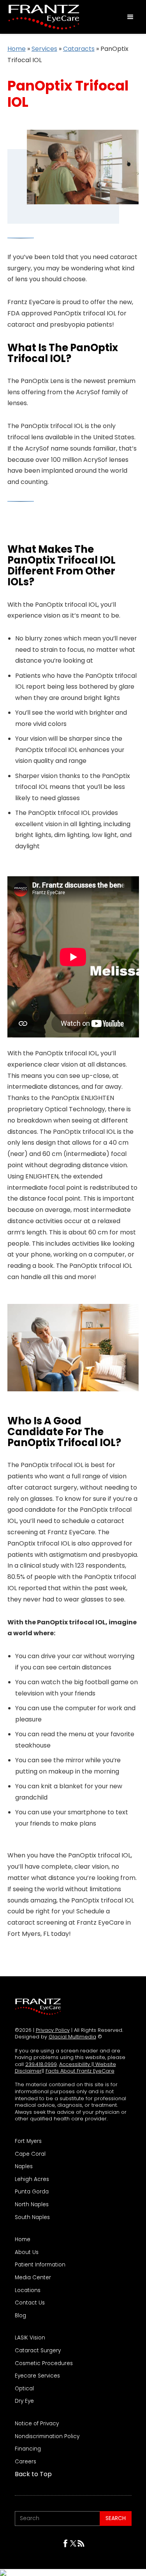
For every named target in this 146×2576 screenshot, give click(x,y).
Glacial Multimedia (72, 2037)
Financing (28, 2449)
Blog (20, 2316)
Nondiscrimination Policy (47, 2437)
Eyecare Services (37, 2376)
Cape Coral (30, 2154)
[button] (130, 17)
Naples (24, 2167)
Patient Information (40, 2265)
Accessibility (75, 2064)
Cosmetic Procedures (44, 2364)
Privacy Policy (53, 2030)
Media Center (33, 2278)
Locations (28, 2291)
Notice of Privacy (37, 2424)
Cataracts (79, 49)
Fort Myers (28, 2141)
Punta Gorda (32, 2192)
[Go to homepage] (42, 17)
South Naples (32, 2217)
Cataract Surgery (38, 2351)
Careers (26, 2462)
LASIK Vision (30, 2338)
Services (44, 49)
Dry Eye (24, 2401)
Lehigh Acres (32, 2179)
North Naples (32, 2205)
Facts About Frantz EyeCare (80, 2071)
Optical (24, 2389)
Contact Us (30, 2303)
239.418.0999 (41, 2064)
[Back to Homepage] (38, 2007)
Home (17, 49)
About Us (27, 2252)
